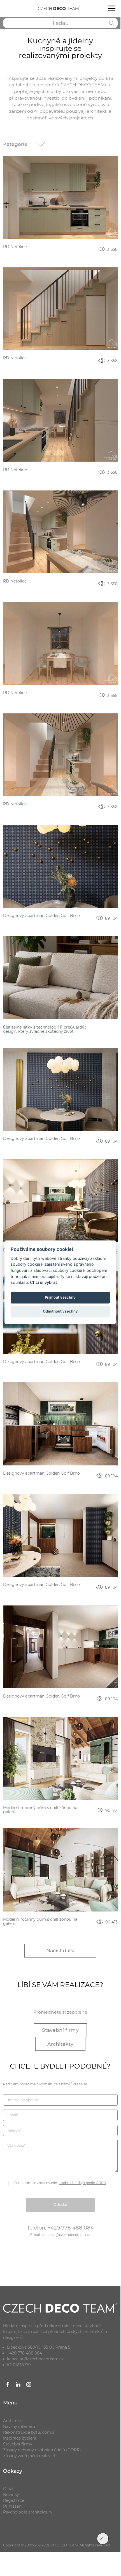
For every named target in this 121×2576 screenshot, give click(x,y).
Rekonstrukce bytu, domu (28, 2432)
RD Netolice (15, 247)
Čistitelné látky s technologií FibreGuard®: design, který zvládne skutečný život (45, 1030)
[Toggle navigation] (111, 8)
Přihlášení (13, 2506)
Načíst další (60, 1950)
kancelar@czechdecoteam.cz (35, 2359)
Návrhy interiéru (19, 2426)
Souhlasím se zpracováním (60, 2183)
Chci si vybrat (43, 1283)
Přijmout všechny (60, 1297)
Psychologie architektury (28, 2512)
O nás (9, 2489)
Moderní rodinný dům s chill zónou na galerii (40, 1810)
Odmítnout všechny (60, 1311)
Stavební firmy (60, 2030)
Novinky (11, 2495)
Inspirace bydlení (20, 2438)
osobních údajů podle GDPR (83, 2183)
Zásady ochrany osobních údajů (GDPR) (42, 2450)
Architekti (13, 2421)
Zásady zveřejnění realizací (29, 2456)
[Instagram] (29, 2385)
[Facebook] (8, 2385)
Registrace (14, 2500)
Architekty (60, 2044)
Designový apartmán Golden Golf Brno (41, 916)
